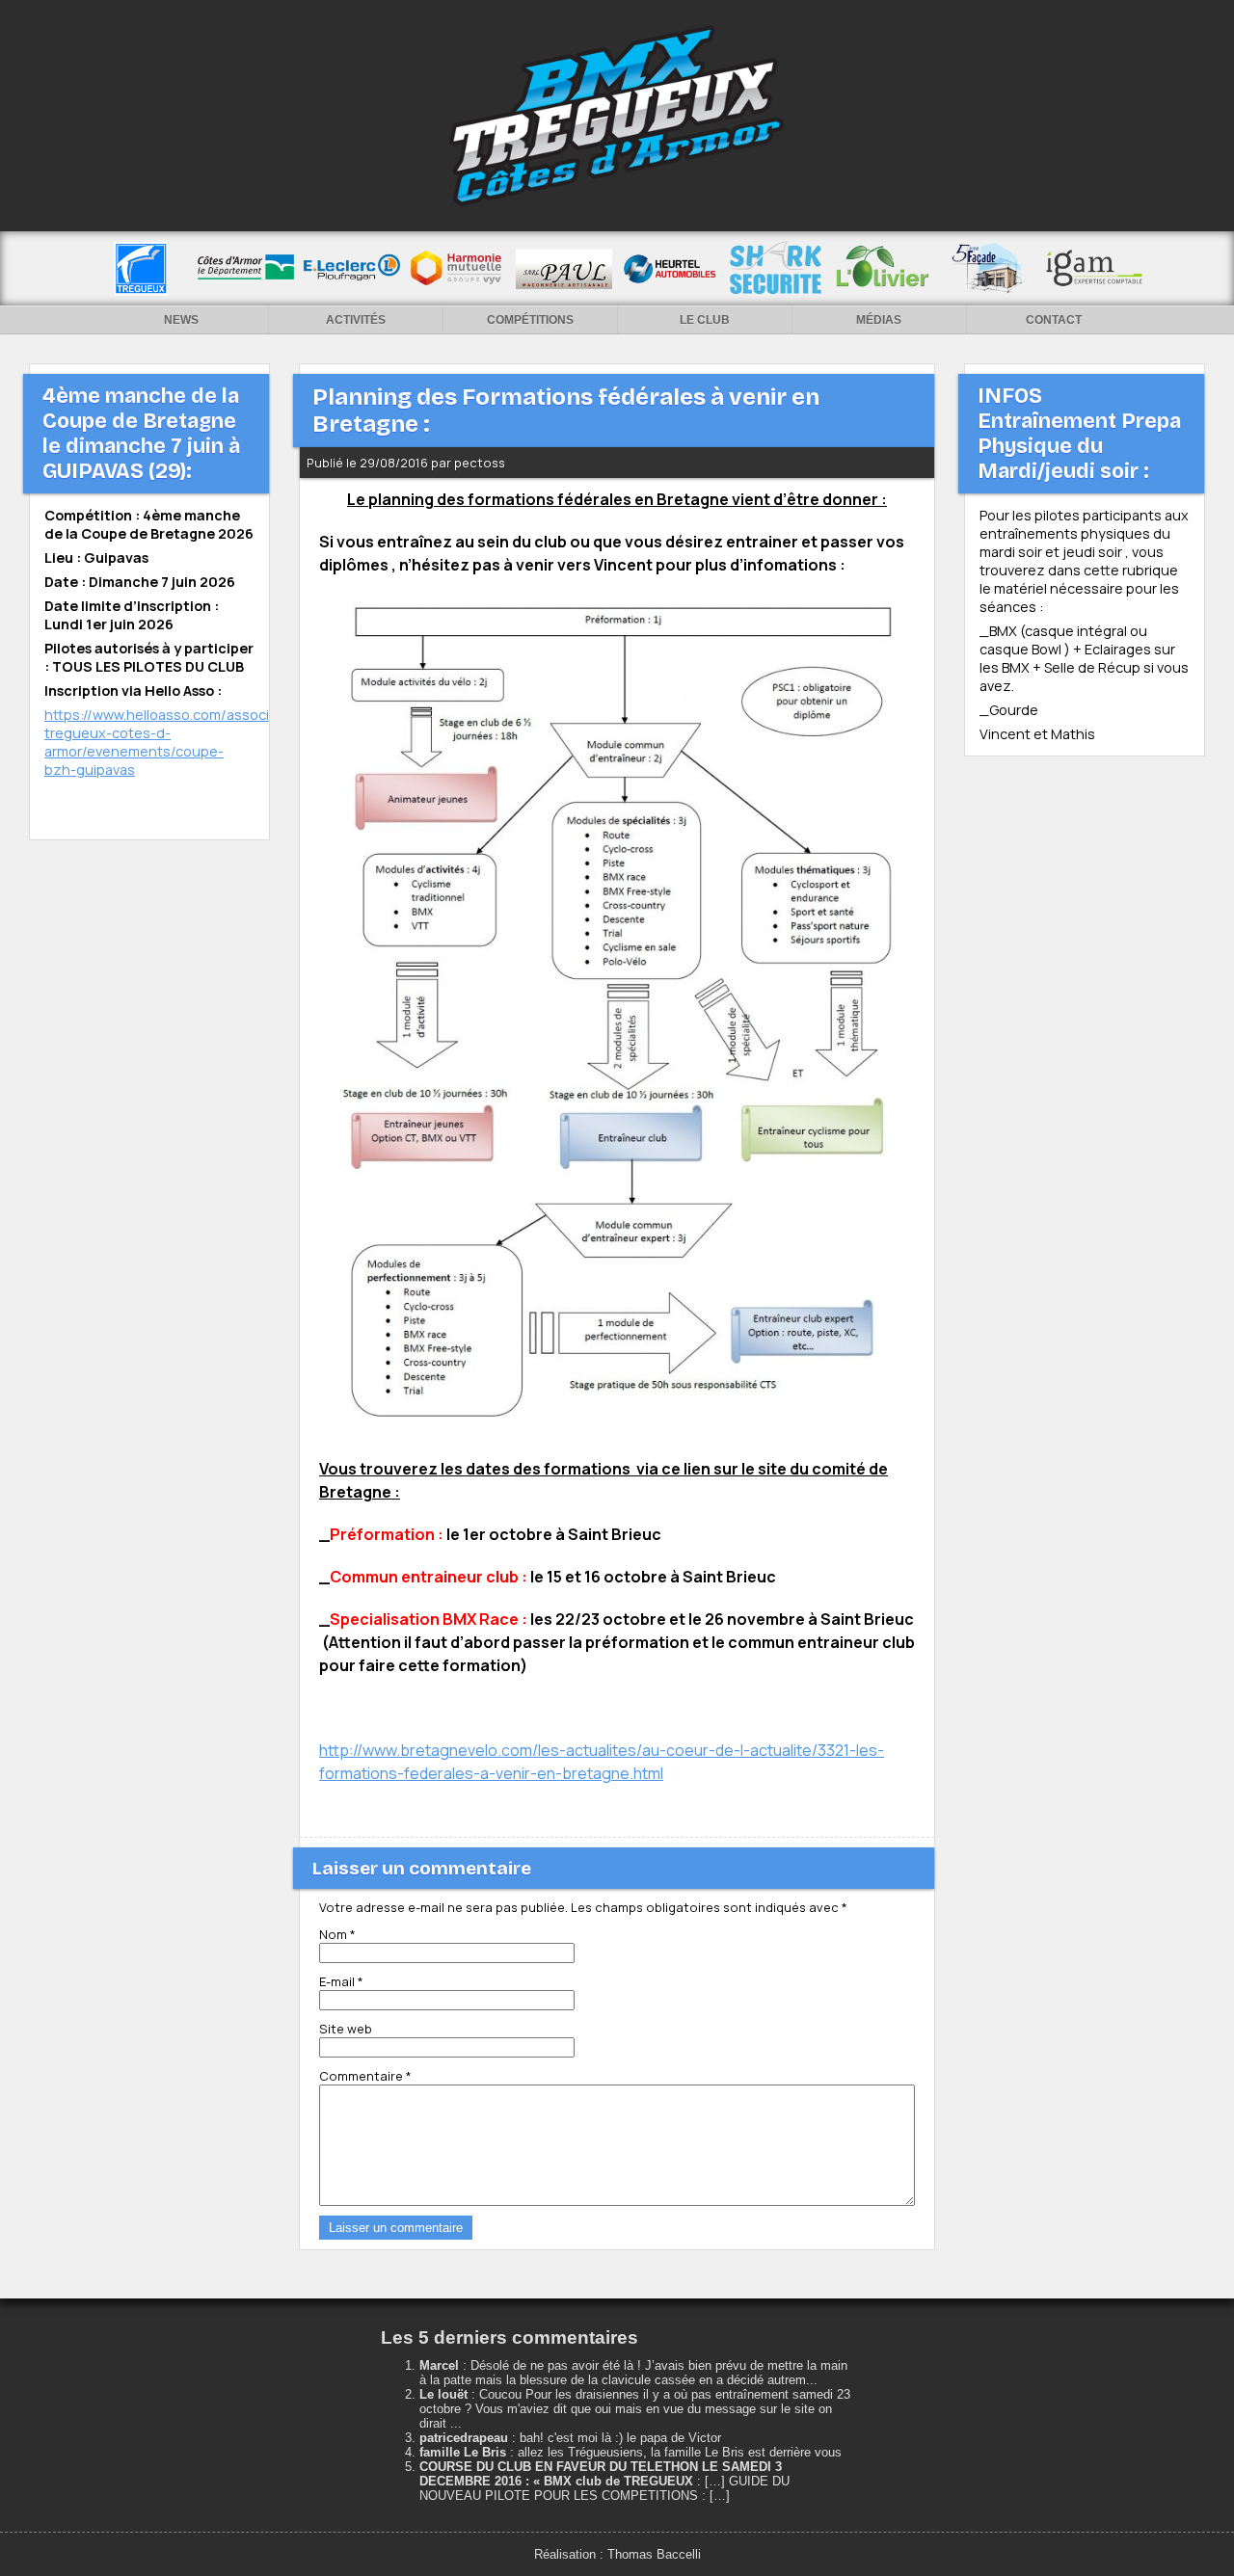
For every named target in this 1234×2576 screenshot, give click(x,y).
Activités (356, 320)
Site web (346, 2029)
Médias (879, 320)
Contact (1054, 320)
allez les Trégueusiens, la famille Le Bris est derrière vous (680, 2452)
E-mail (341, 1981)
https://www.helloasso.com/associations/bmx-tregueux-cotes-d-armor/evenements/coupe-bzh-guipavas (197, 742)
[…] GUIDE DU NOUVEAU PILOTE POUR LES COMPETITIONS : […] (604, 2488)
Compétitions (530, 320)
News (181, 320)
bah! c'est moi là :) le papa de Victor (620, 2438)
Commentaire (365, 2076)
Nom (337, 1934)
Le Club (705, 320)
